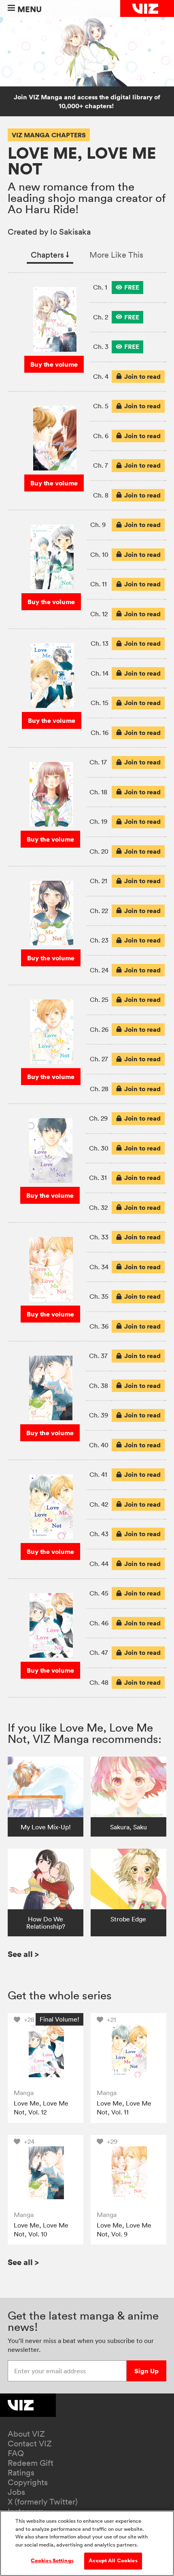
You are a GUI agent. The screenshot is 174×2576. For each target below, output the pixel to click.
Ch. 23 (99, 940)
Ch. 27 (99, 1059)
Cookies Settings (52, 2561)
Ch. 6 (101, 436)
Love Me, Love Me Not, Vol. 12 (41, 2108)
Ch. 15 (100, 703)
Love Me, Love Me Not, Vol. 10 (41, 2230)
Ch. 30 (99, 1148)
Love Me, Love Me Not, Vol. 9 (124, 2230)
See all (23, 1954)
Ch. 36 (99, 1326)
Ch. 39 (99, 1415)
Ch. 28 (99, 1089)
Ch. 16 (100, 733)
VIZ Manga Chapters (49, 135)
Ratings (21, 2473)
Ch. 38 (99, 1386)
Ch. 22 (99, 911)
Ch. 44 (99, 1564)
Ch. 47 (99, 1652)
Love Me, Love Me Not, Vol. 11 (124, 2108)
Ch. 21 (99, 881)
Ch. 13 (100, 643)
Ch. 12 (99, 614)
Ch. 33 (99, 1237)
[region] (87, 2543)
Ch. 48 (99, 1682)
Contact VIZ (30, 2444)
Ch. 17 (98, 762)
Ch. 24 (99, 970)
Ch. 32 (98, 1207)
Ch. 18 (98, 792)
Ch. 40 (99, 1445)
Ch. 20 (99, 851)
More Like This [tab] (116, 255)
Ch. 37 (98, 1356)
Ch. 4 (101, 376)
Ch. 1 (100, 287)
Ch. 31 (98, 1178)
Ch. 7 (101, 465)
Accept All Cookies (113, 2561)
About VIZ (26, 2434)
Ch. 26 (99, 1029)
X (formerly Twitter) (43, 2502)
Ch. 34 (99, 1267)
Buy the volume (54, 364)
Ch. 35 (99, 1296)
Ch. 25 (99, 999)
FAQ (16, 2453)
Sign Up (146, 2371)
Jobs (16, 2492)
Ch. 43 (99, 1534)
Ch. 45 (99, 1593)
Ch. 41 (98, 1474)
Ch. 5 (101, 406)
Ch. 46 (99, 1623)
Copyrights (28, 2482)
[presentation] (127, 288)
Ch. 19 (98, 821)
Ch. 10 (99, 554)
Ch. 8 (101, 495)
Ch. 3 (101, 346)
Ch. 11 (99, 584)
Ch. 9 (98, 525)
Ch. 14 (100, 673)
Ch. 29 (98, 1118)
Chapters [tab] (50, 255)
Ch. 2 (101, 317)
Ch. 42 (99, 1504)
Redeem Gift (31, 2463)
